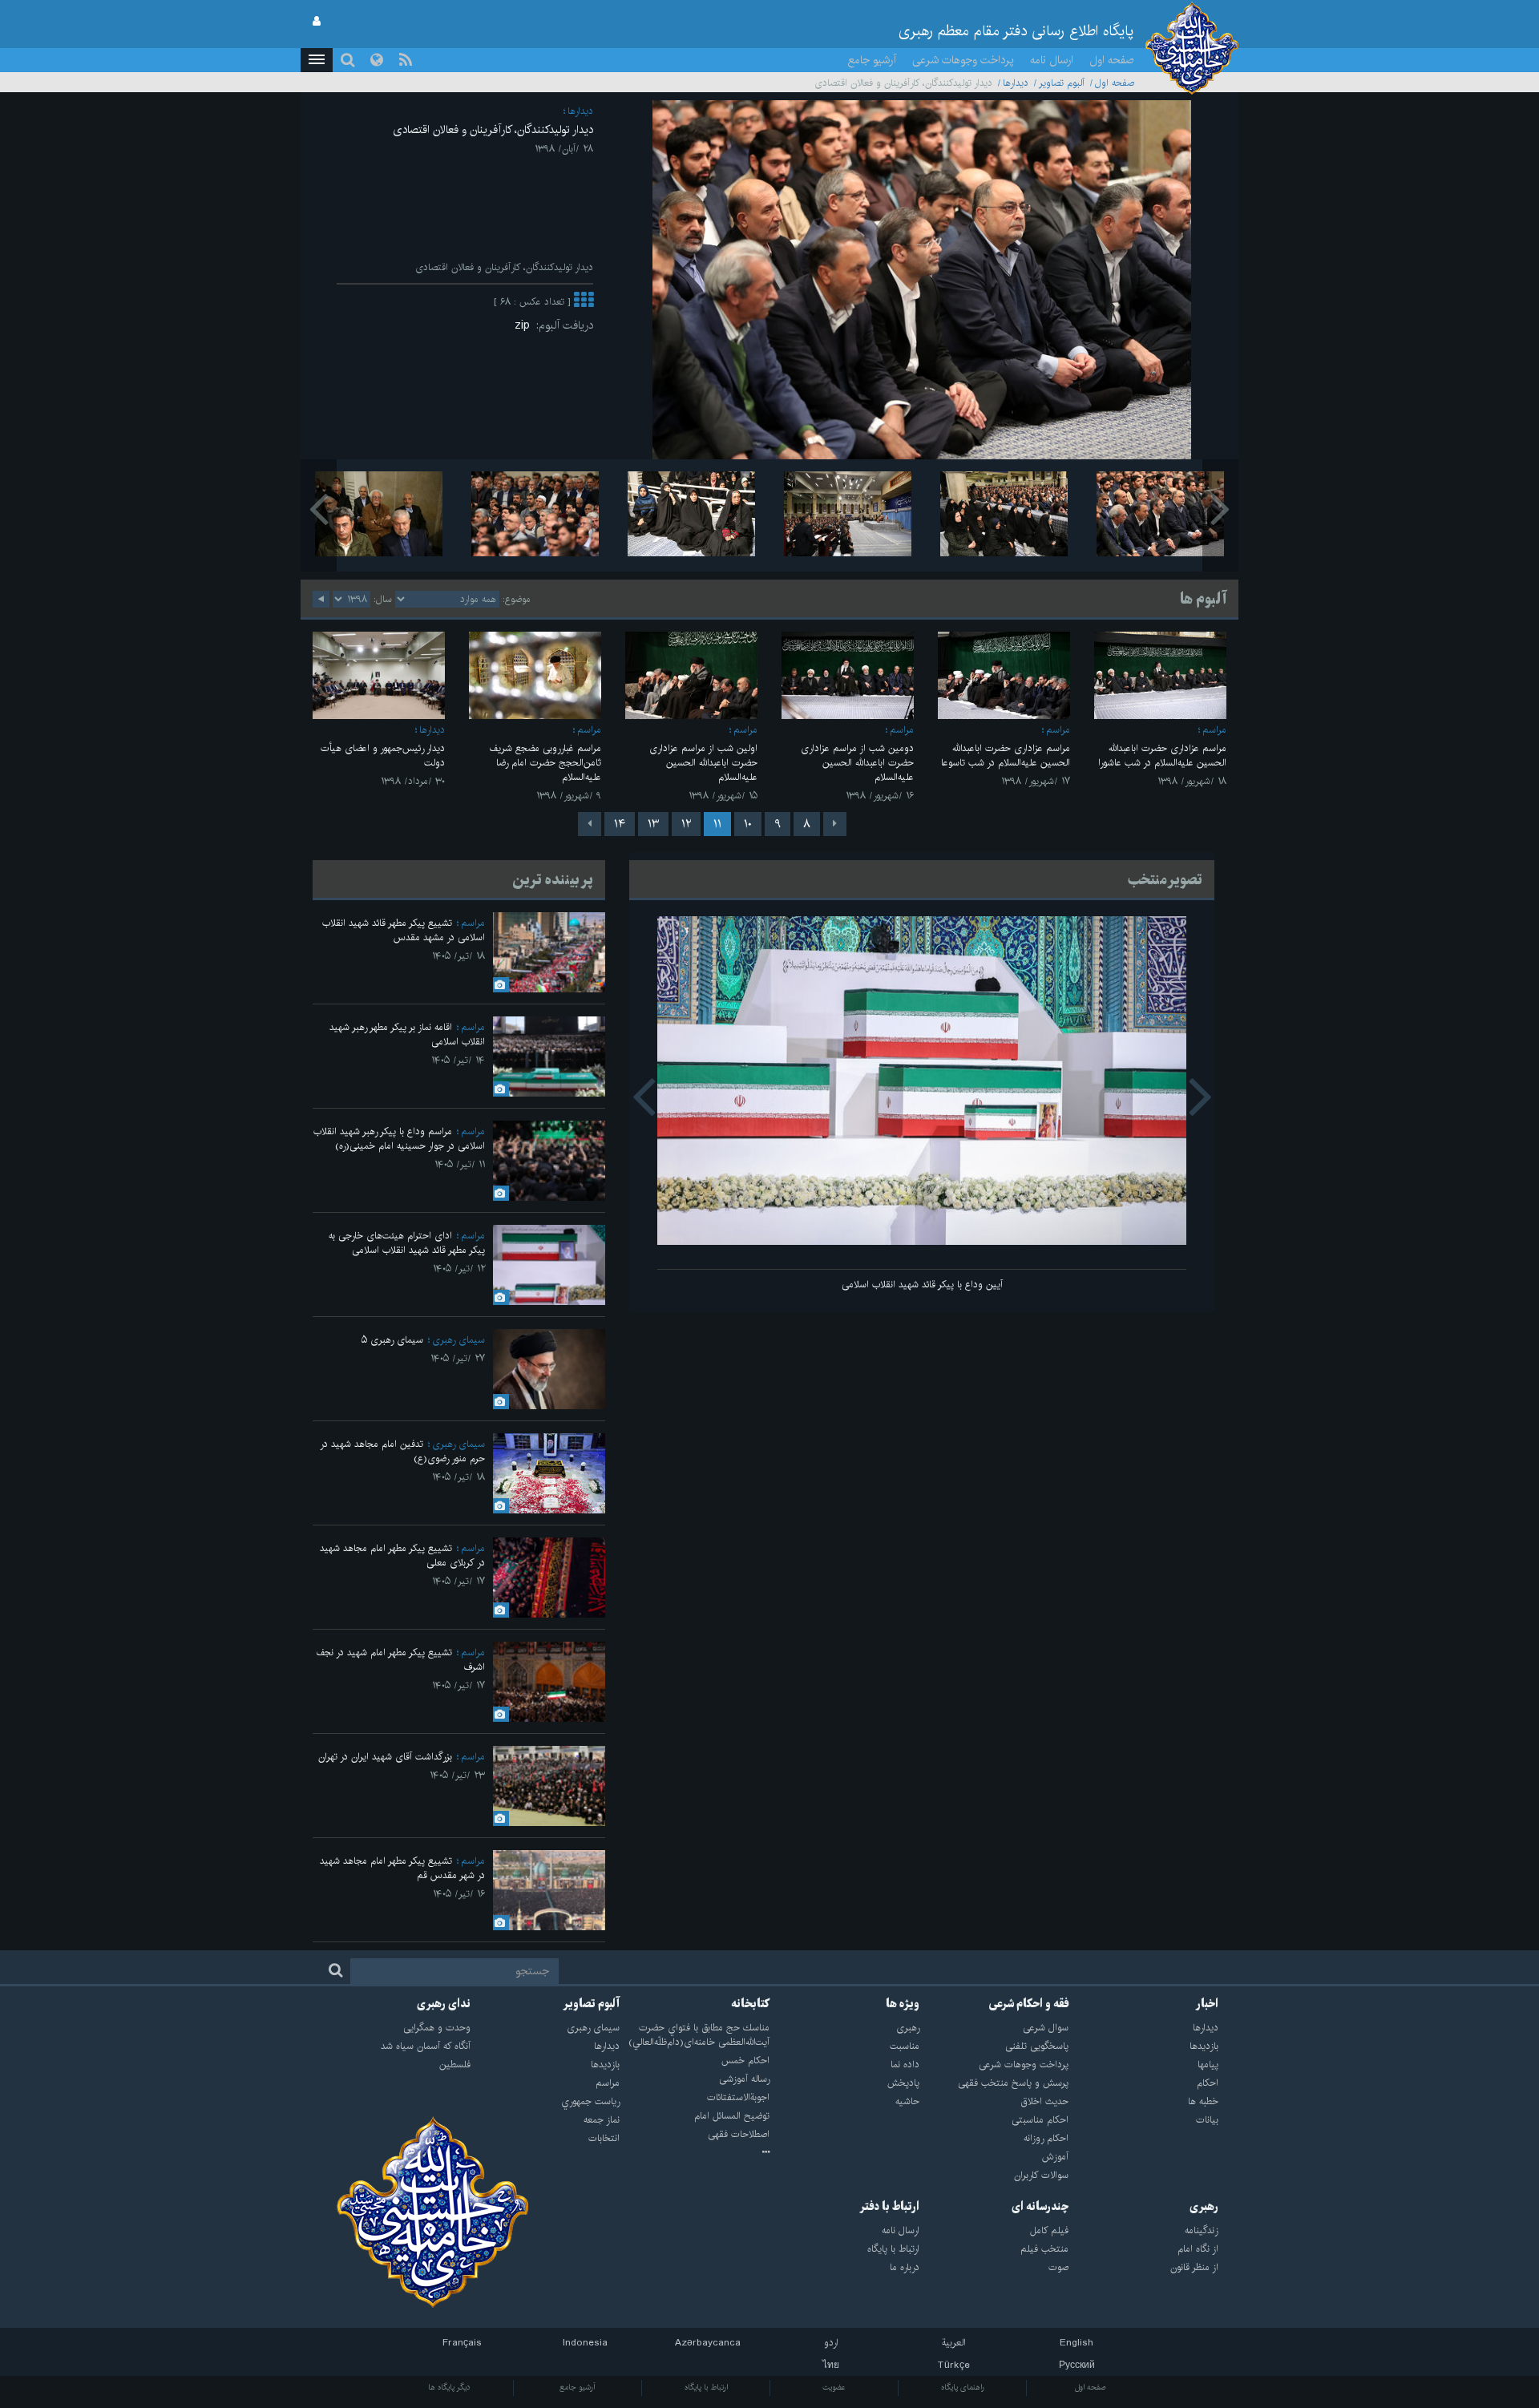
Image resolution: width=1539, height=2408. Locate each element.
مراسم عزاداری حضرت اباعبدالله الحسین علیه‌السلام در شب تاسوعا (1006, 756)
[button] (317, 60)
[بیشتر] (584, 302)
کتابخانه (750, 2004)
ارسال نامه (1052, 60)
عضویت (834, 2387)
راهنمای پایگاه (963, 2387)
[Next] (590, 824)
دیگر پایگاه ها (449, 2387)
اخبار (1207, 2004)
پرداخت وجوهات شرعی (963, 60)
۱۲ (686, 824)
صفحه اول (1112, 60)
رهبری (1204, 2207)
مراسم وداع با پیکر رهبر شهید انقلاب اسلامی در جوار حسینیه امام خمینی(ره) (399, 1139)
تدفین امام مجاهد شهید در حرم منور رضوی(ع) (402, 1451)
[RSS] (406, 60)
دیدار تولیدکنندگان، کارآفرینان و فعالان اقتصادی (493, 130)
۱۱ (717, 824)
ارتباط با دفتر (889, 2207)
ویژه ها (903, 2004)
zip (525, 325)
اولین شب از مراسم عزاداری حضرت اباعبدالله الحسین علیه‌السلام (703, 763)
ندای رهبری (444, 2004)
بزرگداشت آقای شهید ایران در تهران (385, 1757)
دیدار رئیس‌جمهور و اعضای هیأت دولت (383, 756)
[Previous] (835, 824)
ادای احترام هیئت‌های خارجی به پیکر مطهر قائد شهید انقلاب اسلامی (407, 1243)
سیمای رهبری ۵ (392, 1340)
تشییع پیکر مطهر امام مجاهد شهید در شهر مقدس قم (402, 1868)
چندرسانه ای (1040, 2207)
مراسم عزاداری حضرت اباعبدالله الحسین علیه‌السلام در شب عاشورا (1162, 756)
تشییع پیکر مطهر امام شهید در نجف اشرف (400, 1660)
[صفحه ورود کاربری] (317, 22)
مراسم (1214, 730)
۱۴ (620, 824)
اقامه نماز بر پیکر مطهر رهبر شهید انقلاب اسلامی (407, 1034)
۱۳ (653, 824)
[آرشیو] (695, 2153)
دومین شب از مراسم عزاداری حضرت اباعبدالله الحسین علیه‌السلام (857, 763)
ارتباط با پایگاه (706, 2387)
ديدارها (1016, 83)
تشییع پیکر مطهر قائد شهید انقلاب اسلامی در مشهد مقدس (404, 930)
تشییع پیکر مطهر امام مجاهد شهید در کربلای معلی (402, 1556)
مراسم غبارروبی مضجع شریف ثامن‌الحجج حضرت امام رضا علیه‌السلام (545, 763)
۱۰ (748, 824)
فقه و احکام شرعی (1029, 2004)
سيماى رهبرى (458, 1340)
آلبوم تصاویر (1062, 83)
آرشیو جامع (872, 60)
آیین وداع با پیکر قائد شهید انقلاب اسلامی (922, 1285)
